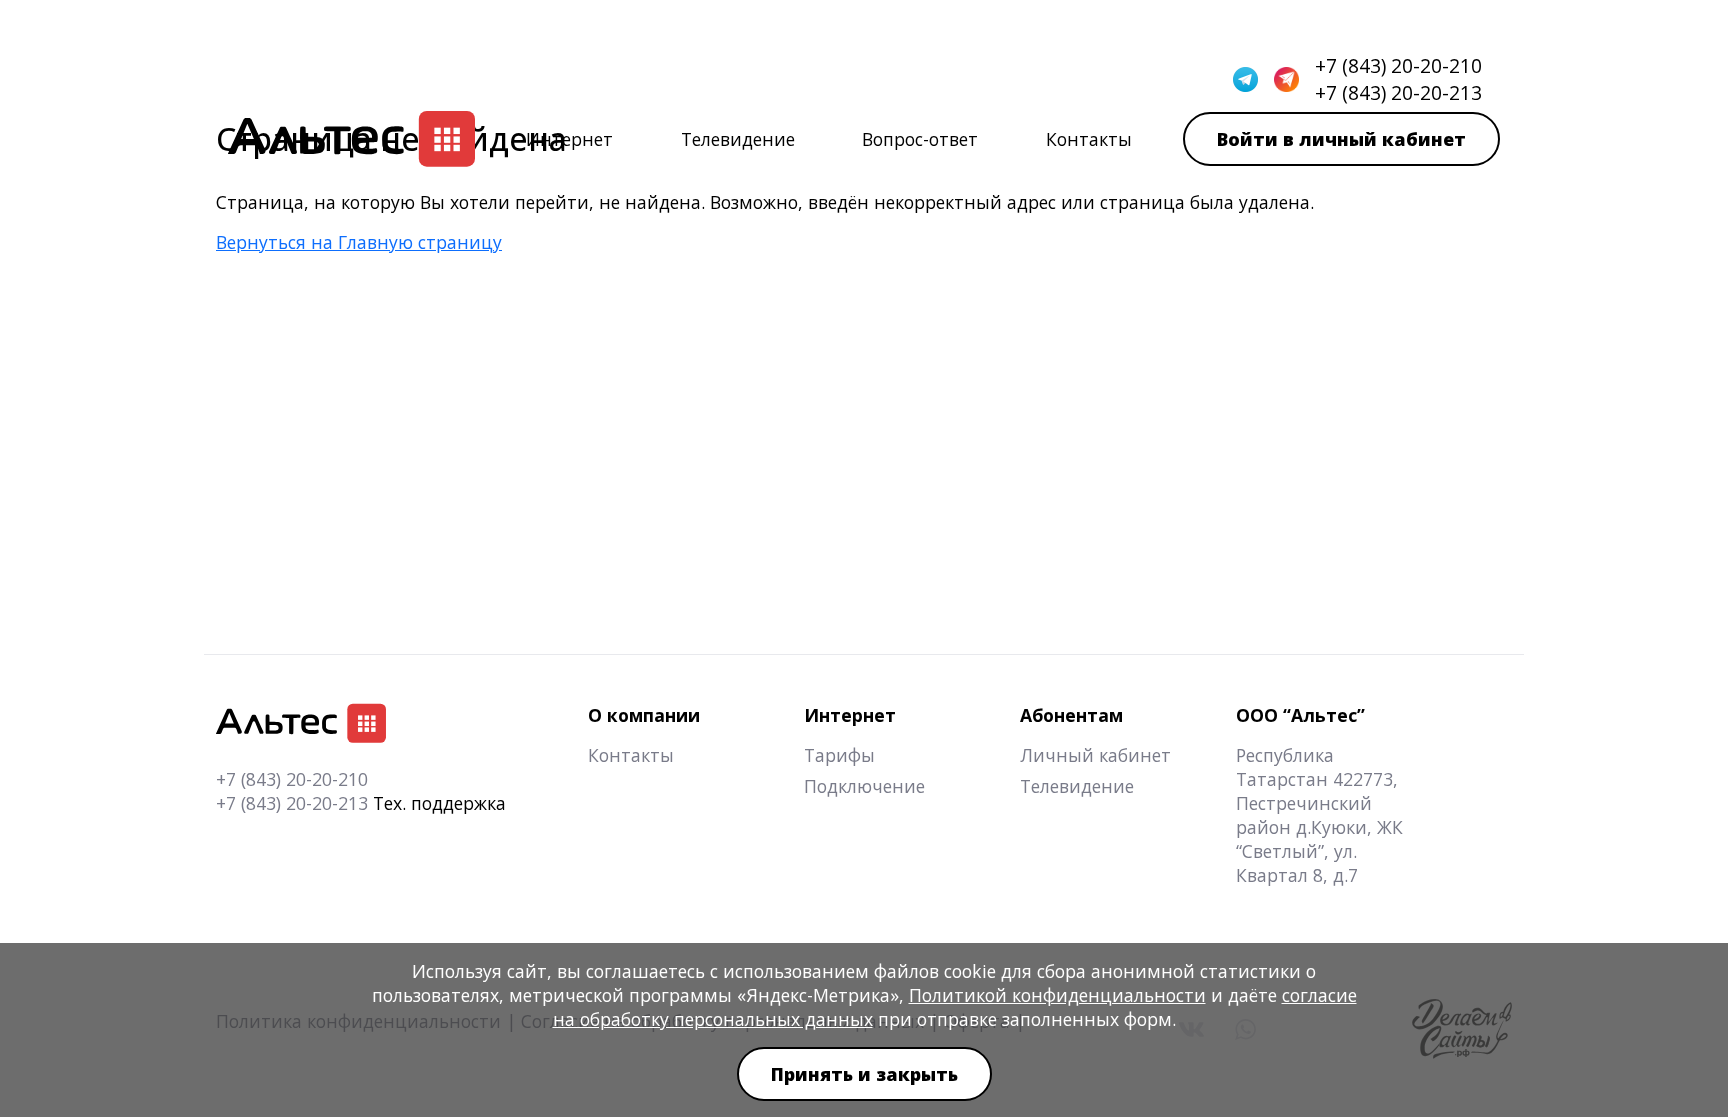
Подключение (864, 786)
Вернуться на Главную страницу (359, 242)
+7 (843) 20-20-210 (292, 779)
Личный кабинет (1095, 755)
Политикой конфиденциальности (1057, 995)
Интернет (569, 139)
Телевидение (738, 139)
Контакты (1089, 139)
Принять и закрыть (864, 1074)
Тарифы (839, 755)
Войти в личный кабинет (1341, 139)
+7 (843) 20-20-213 (292, 803)
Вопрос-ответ (920, 139)
